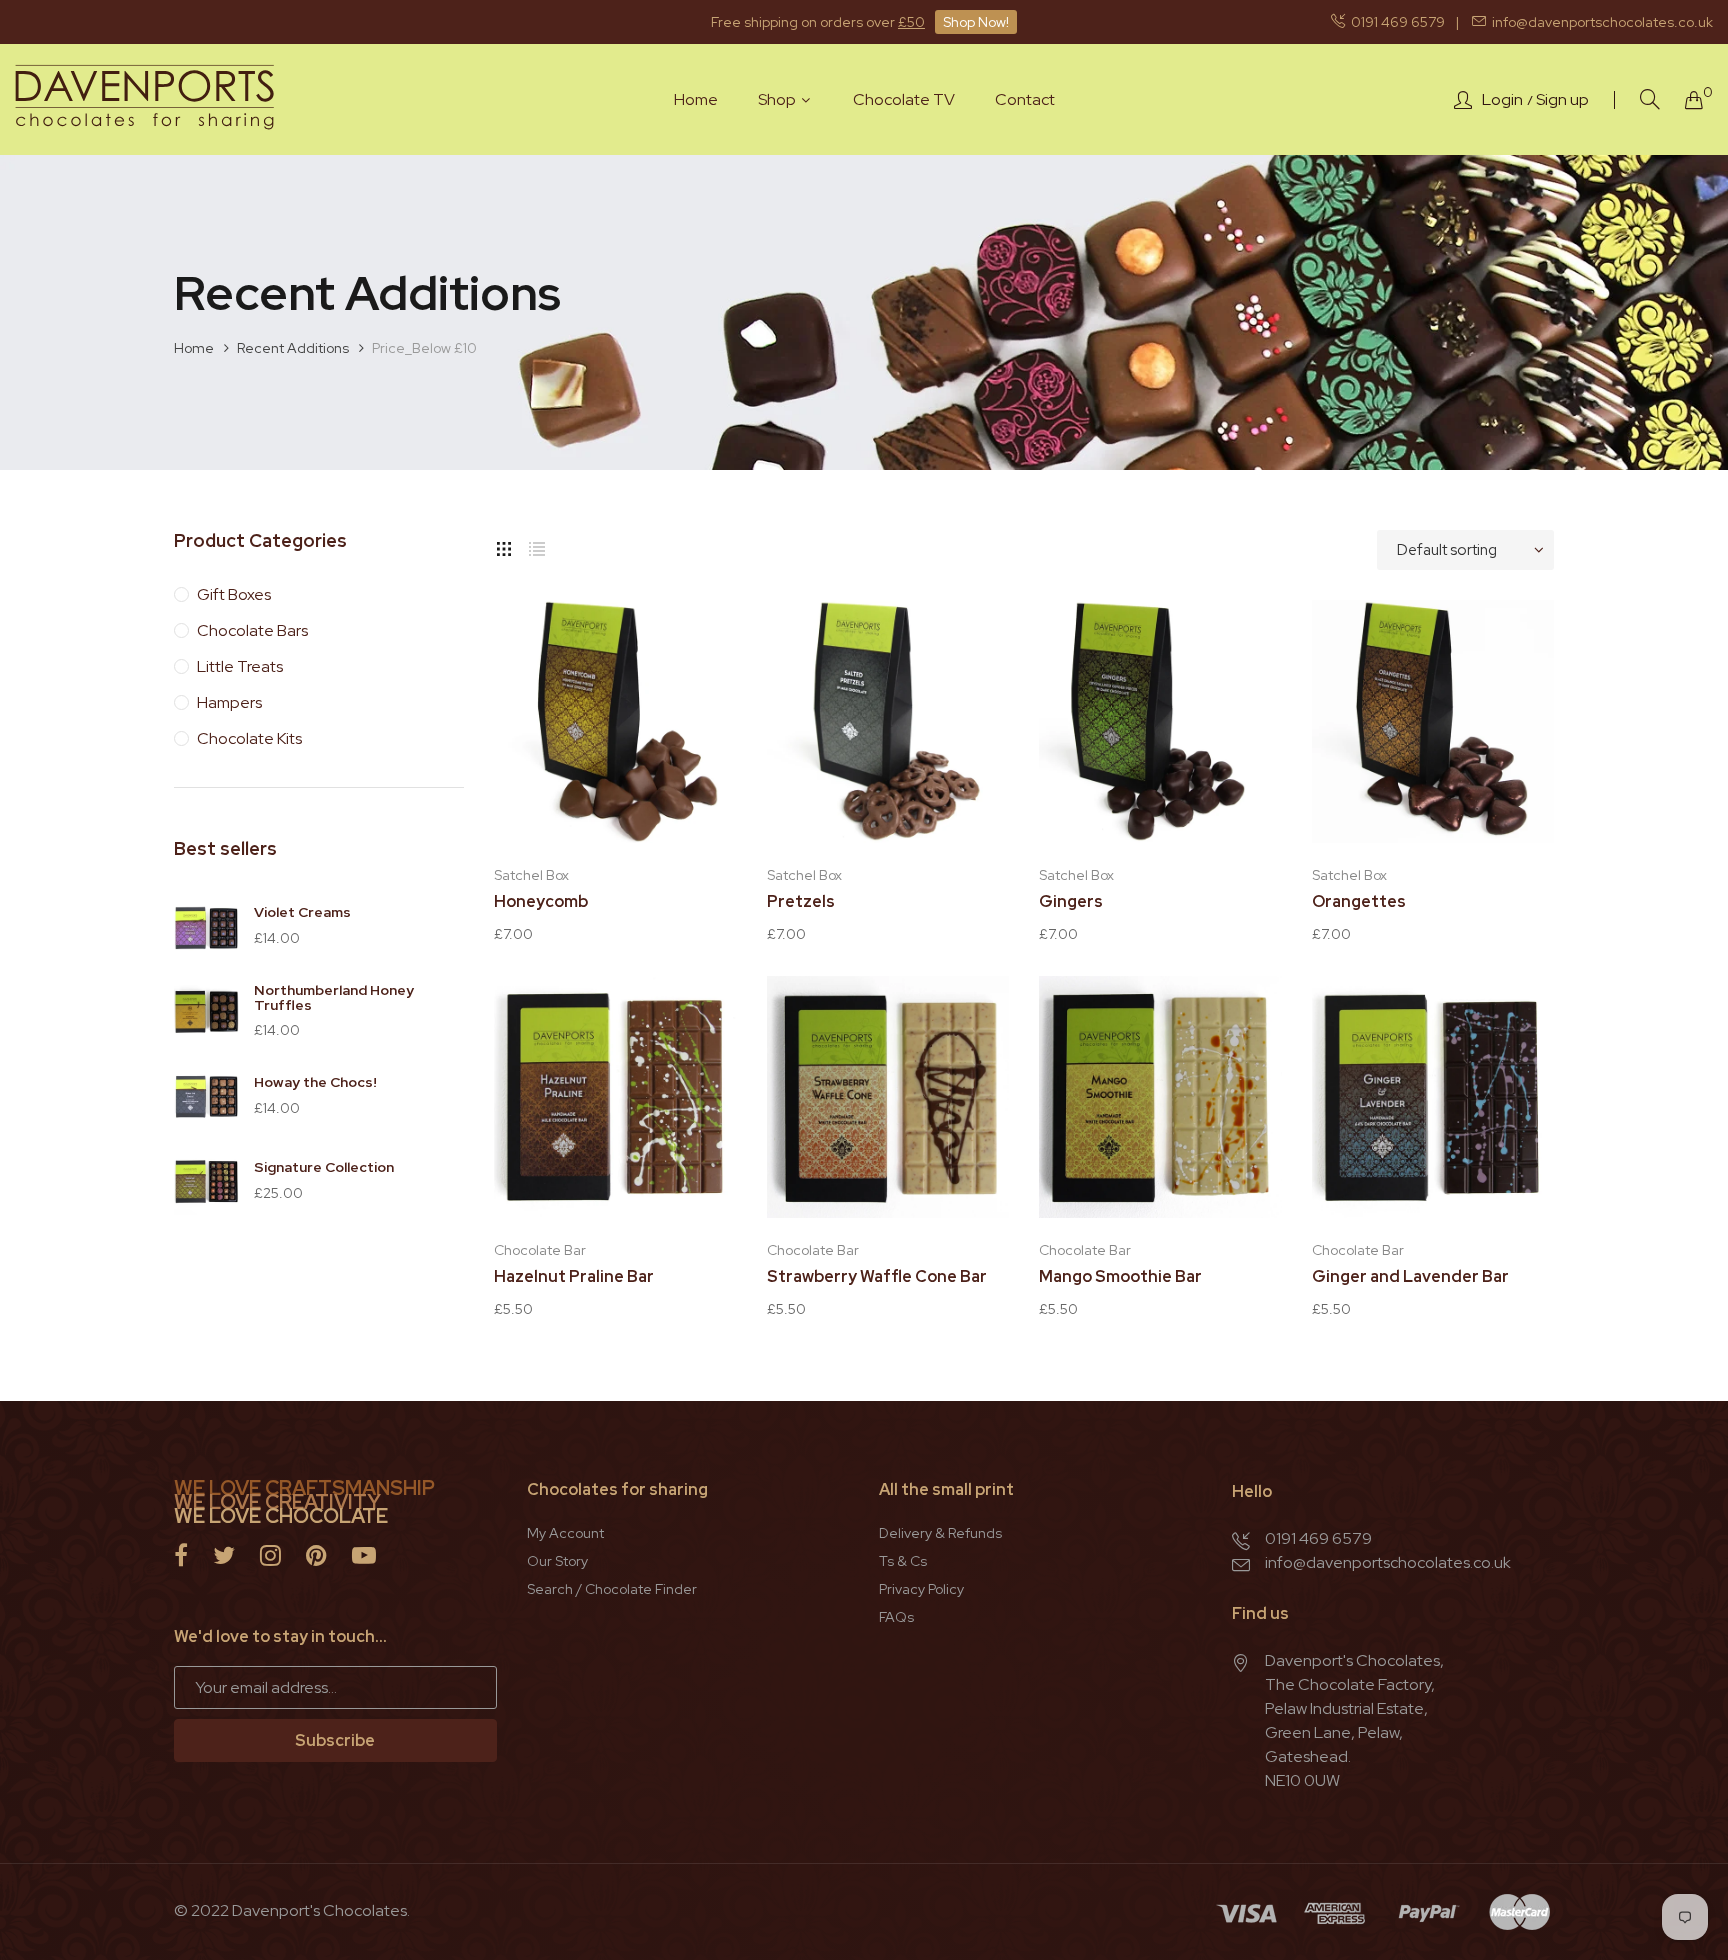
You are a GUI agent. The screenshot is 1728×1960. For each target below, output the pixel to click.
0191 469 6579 (1395, 22)
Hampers (229, 702)
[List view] (537, 545)
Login (1502, 100)
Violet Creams (302, 912)
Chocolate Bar (540, 1250)
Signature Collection (324, 1167)
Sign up (1562, 100)
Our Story (557, 1561)
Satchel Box (531, 875)
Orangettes (1359, 902)
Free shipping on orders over (818, 22)
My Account (565, 1533)
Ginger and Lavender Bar (1410, 1277)
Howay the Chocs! (315, 1082)
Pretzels (801, 902)
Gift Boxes (234, 594)
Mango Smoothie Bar (1120, 1277)
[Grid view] (504, 545)
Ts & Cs (903, 1561)
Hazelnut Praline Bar (574, 1277)
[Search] (1650, 99)
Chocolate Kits (249, 738)
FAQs (896, 1617)
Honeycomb (541, 902)
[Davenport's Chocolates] (145, 99)
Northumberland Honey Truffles (334, 997)
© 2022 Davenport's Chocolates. (292, 1910)
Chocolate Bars (252, 630)
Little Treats (240, 666)
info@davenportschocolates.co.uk (1599, 22)
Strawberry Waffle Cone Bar (877, 1277)
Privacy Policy (921, 1589)
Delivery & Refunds (940, 1533)
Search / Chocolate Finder (612, 1589)
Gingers (1071, 902)
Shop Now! (976, 22)
